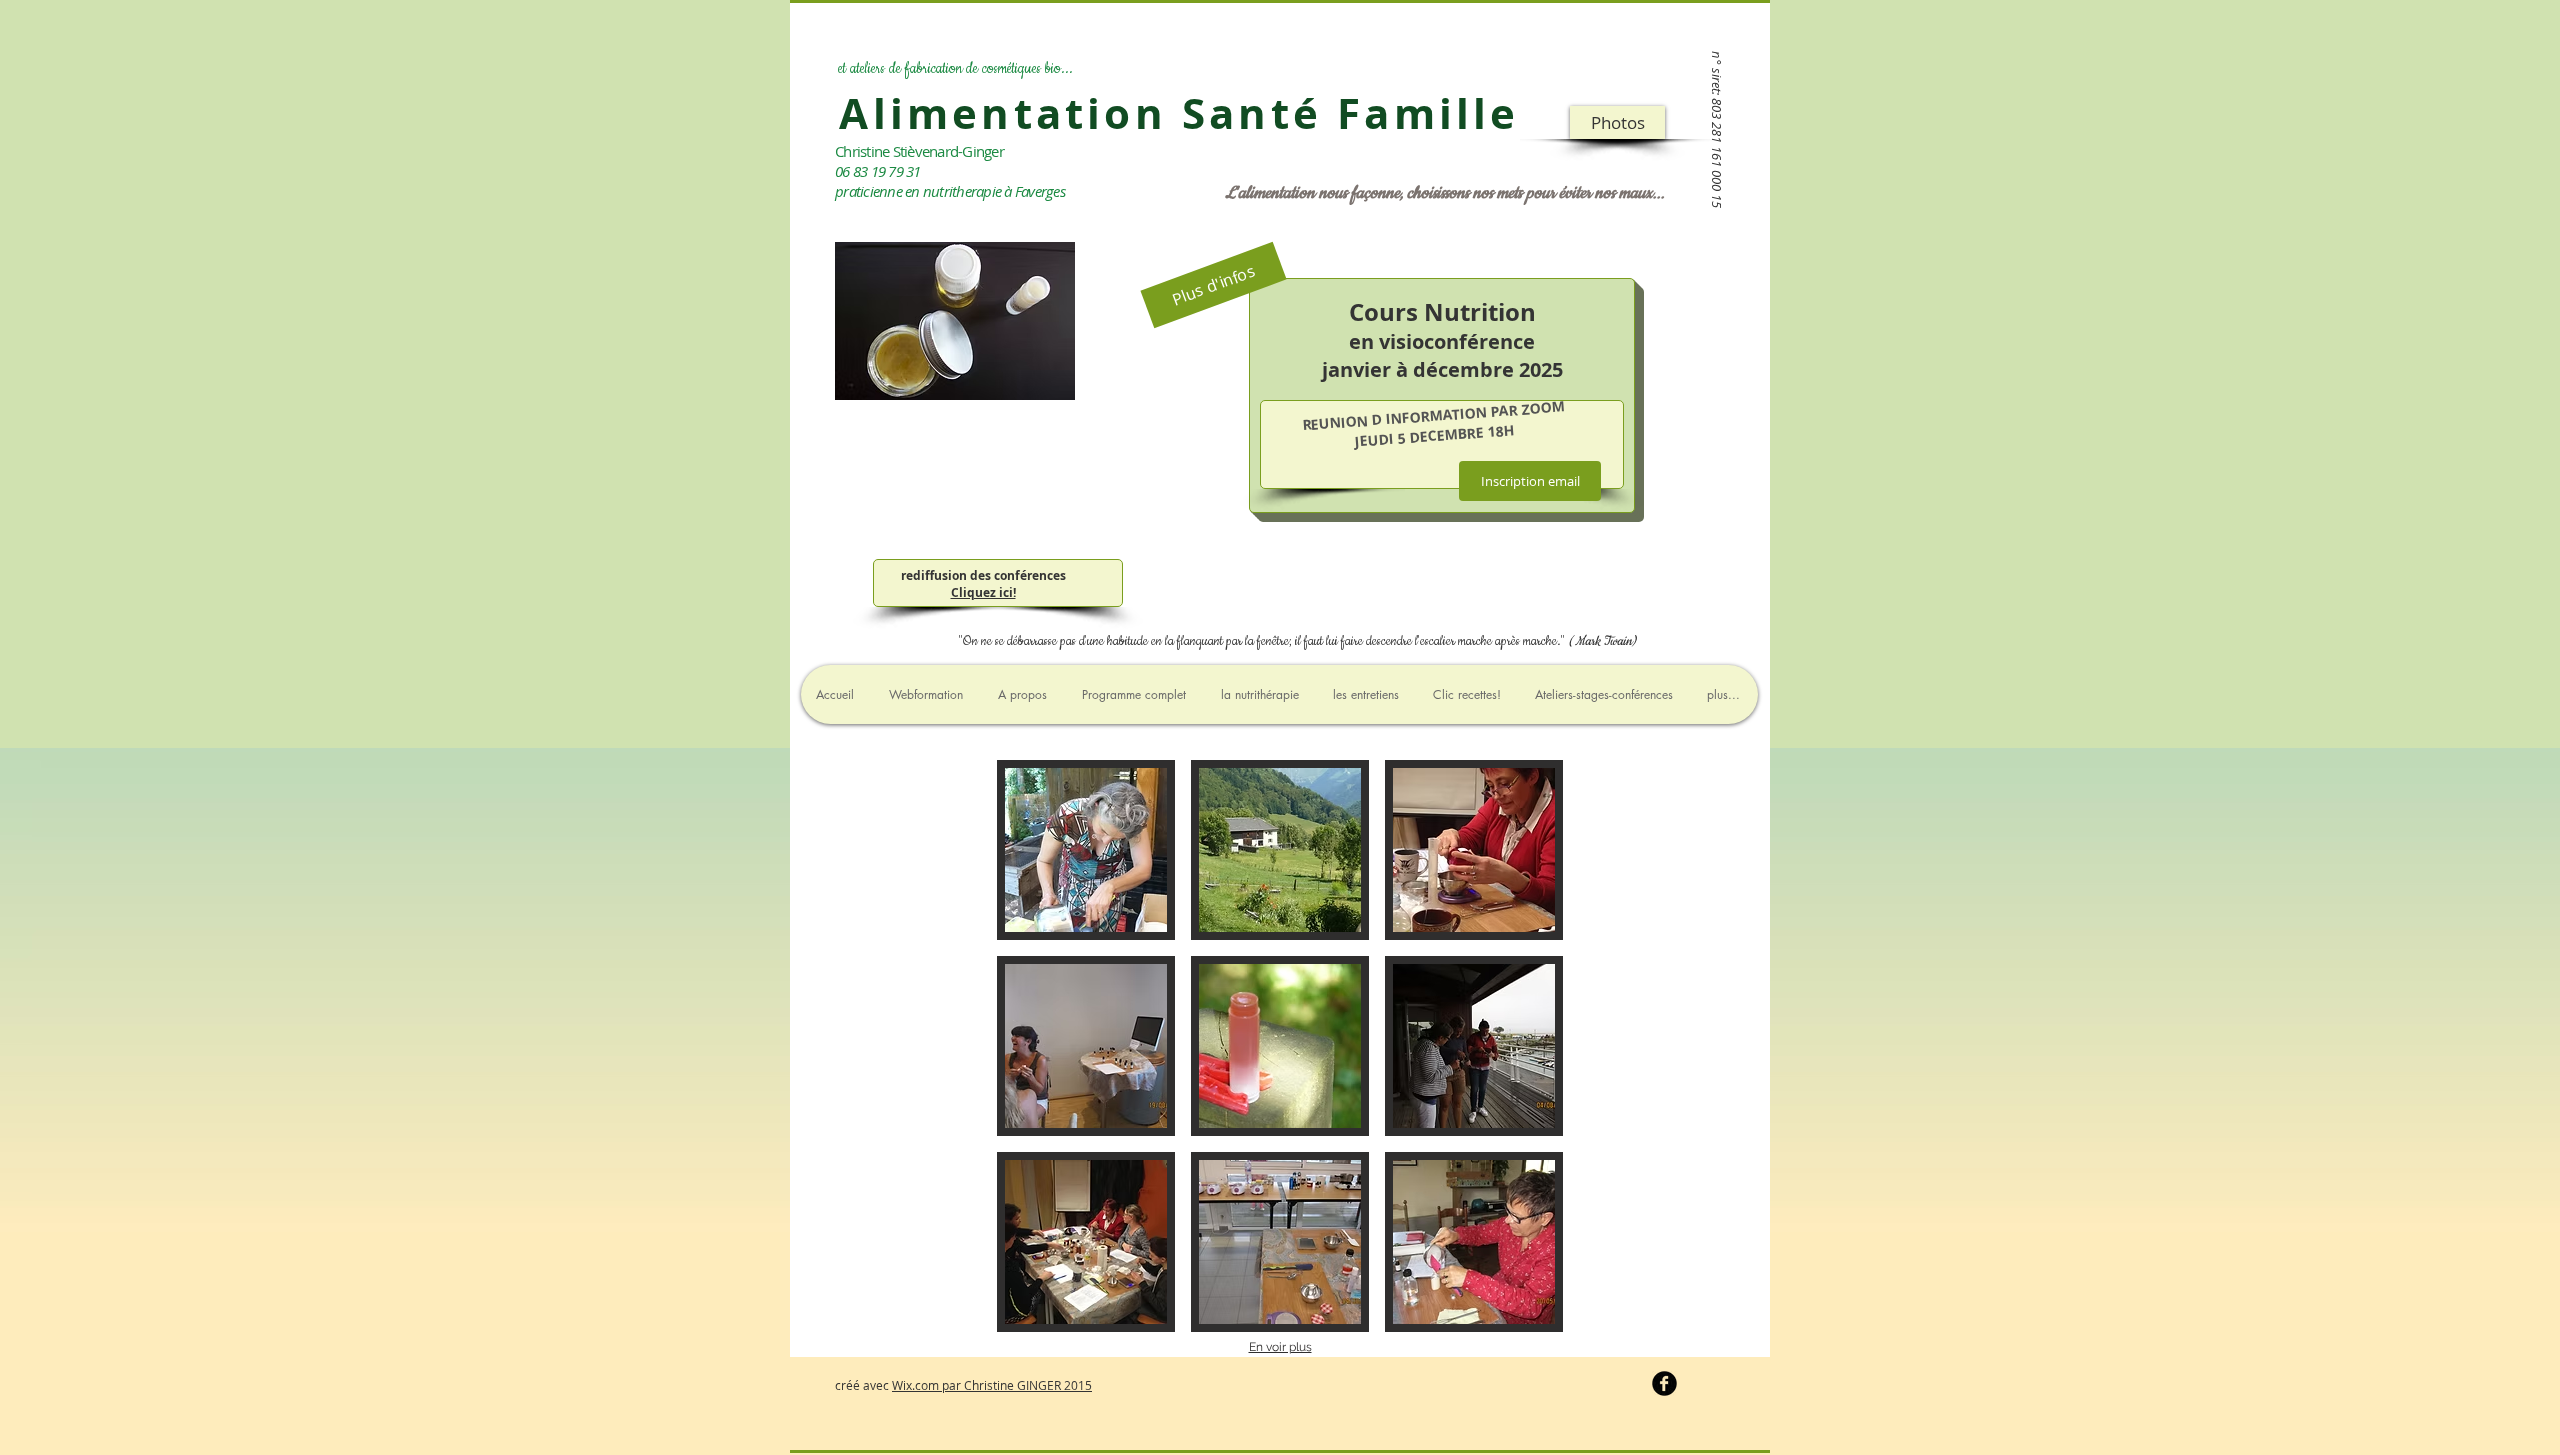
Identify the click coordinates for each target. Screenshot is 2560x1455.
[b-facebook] (1664, 1383)
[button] (1617, 122)
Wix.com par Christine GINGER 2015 (992, 1385)
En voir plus (1280, 1347)
